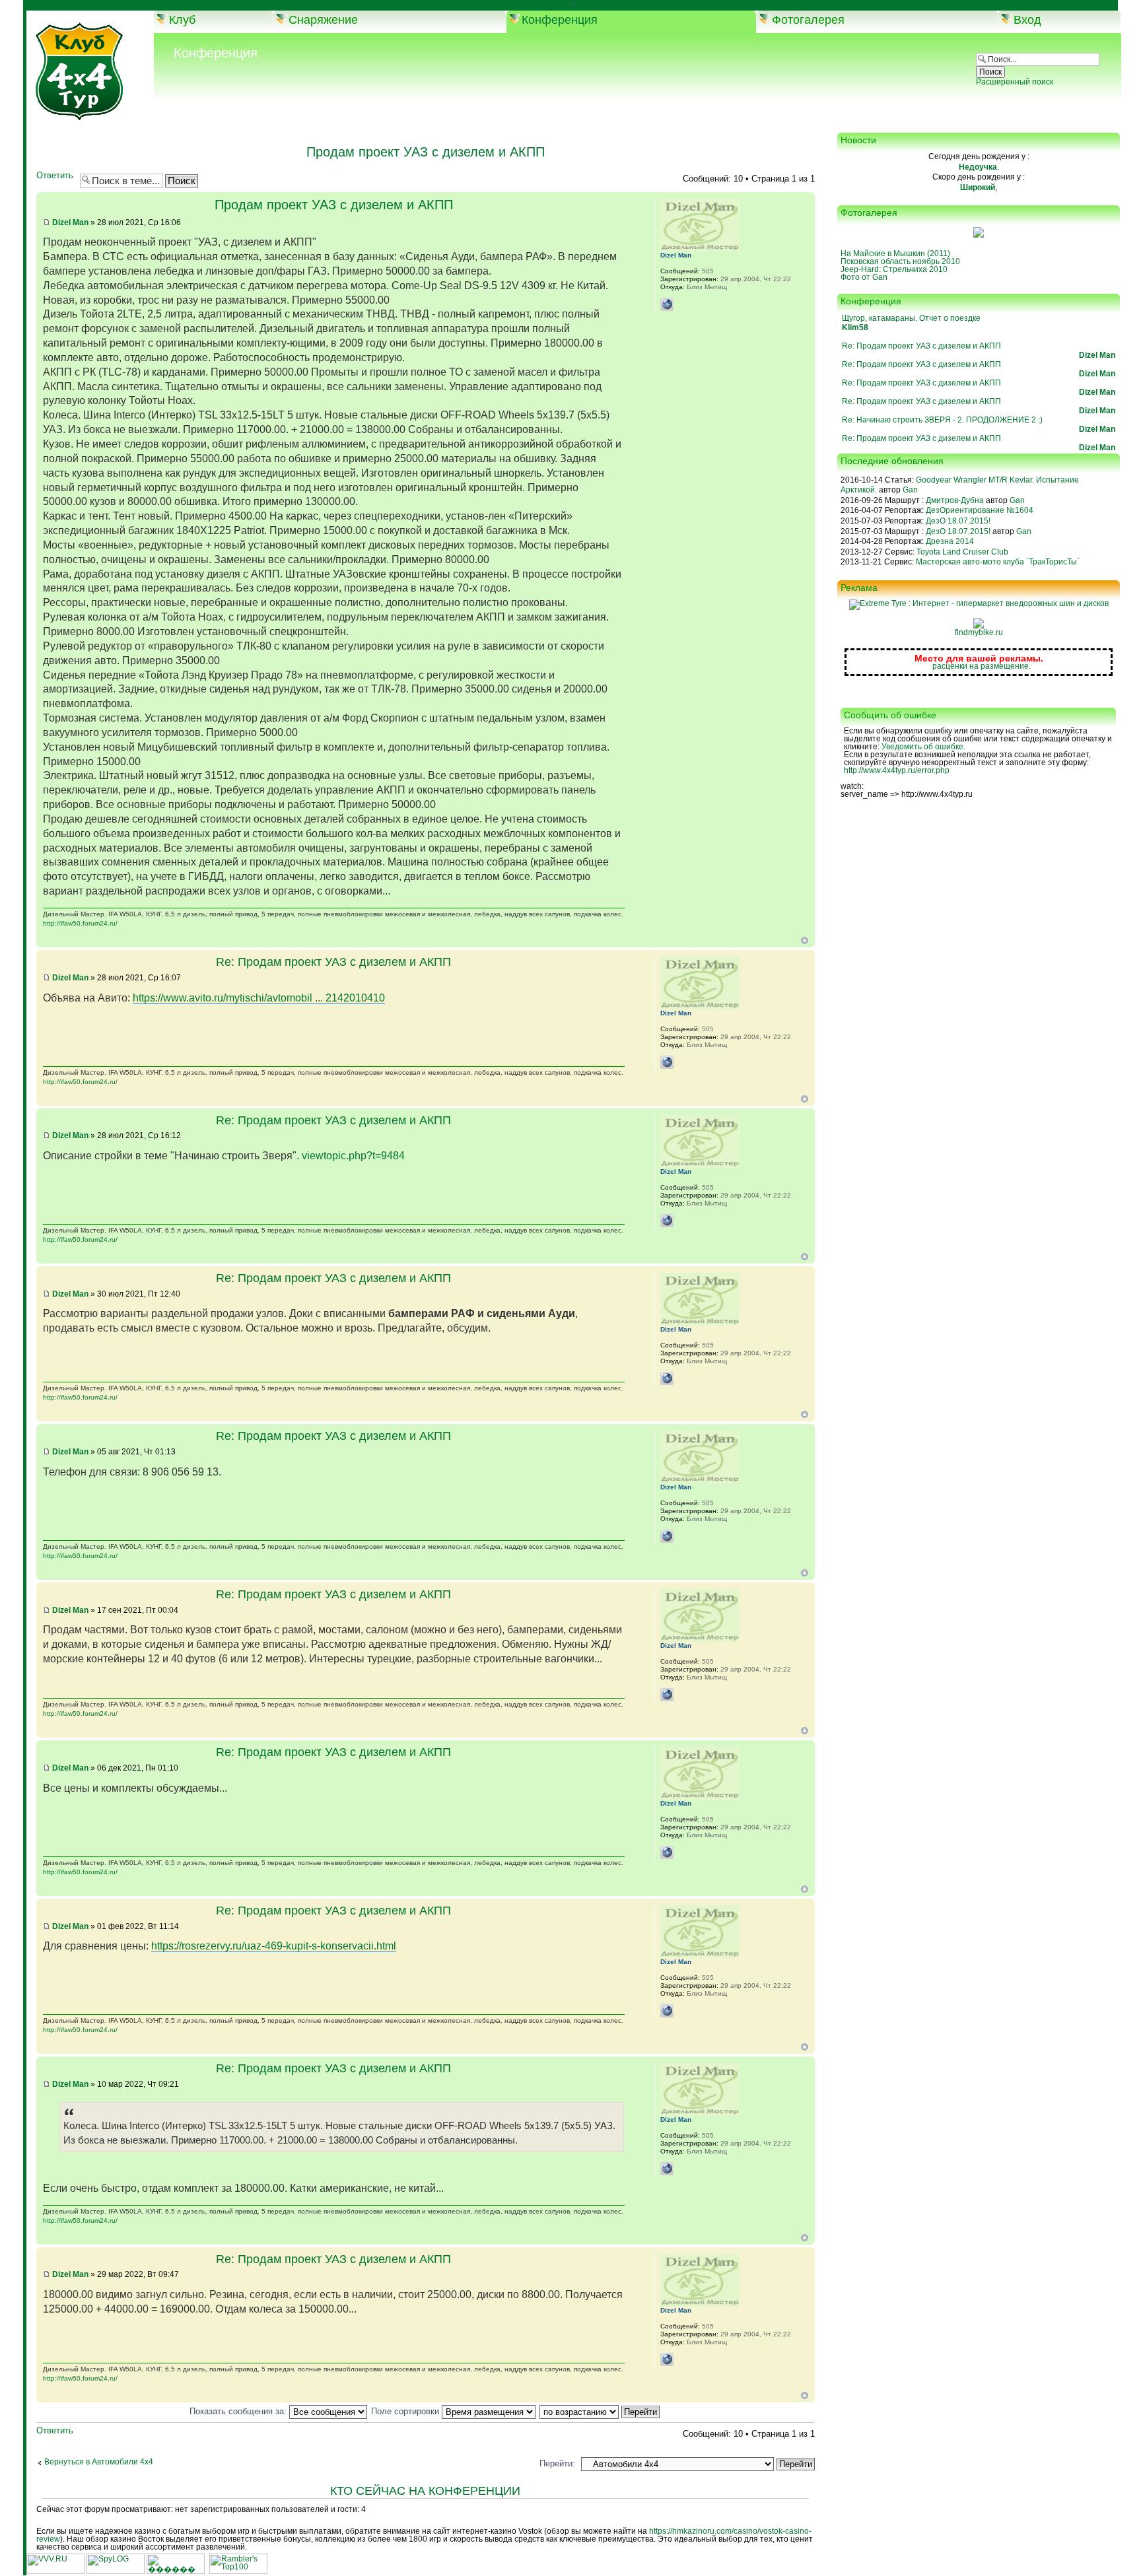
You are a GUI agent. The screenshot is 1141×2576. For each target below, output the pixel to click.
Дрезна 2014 (950, 541)
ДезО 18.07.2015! (958, 521)
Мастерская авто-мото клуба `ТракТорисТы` (998, 562)
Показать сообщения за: (239, 2411)
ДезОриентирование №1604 (980, 510)
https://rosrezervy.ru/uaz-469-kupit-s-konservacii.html (274, 1946)
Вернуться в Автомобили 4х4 (99, 2462)
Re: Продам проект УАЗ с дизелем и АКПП (333, 962)
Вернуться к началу (805, 940)
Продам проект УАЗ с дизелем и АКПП (426, 152)
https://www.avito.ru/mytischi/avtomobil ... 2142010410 (259, 998)
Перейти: (557, 2463)
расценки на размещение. (982, 666)
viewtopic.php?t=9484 (353, 1156)
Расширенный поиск (1015, 82)
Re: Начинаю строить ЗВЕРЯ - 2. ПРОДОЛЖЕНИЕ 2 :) (942, 420)
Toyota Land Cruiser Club (962, 552)
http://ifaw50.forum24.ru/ (80, 923)
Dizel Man (70, 222)
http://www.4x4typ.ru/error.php (897, 770)
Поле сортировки (406, 2411)
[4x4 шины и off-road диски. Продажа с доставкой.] (979, 603)
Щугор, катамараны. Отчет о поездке (911, 318)
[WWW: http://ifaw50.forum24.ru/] (667, 304)
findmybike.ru (979, 632)
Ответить (55, 176)
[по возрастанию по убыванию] (600, 2411)
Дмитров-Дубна (955, 500)
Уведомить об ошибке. (923, 747)
